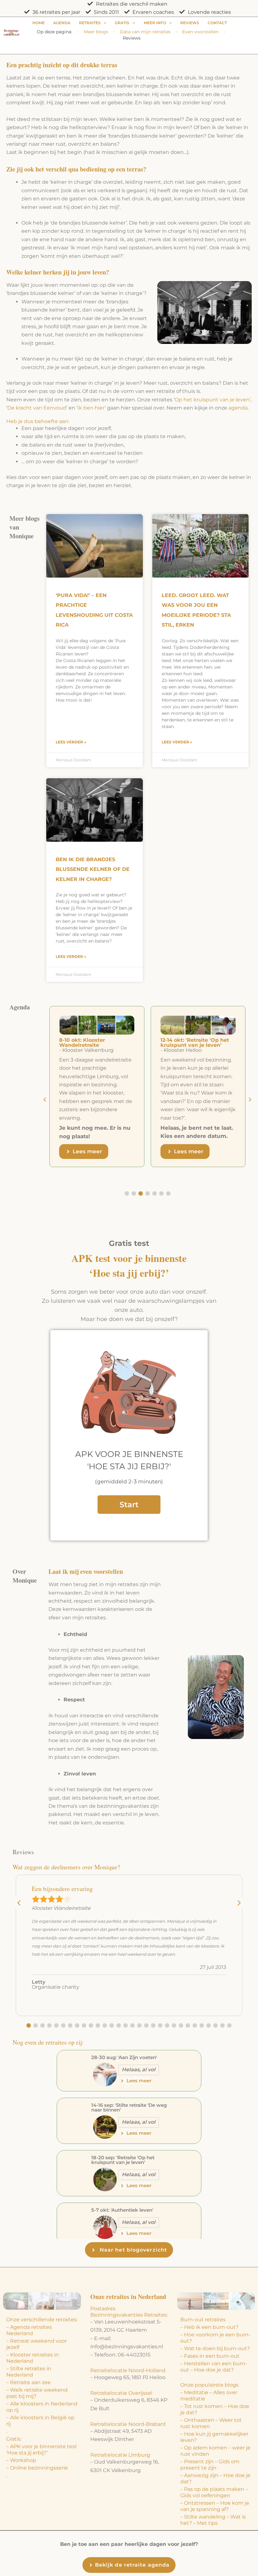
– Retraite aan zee (28, 2382)
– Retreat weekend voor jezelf (36, 2344)
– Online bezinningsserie (37, 2468)
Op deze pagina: (54, 32)
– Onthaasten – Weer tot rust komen (211, 2423)
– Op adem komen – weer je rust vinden (215, 2451)
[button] (250, 1100)
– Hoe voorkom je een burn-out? (215, 2338)
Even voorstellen (200, 32)
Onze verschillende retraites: (42, 2320)
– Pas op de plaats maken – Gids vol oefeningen (214, 2492)
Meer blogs (96, 32)
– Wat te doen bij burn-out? (215, 2348)
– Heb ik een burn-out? (209, 2327)
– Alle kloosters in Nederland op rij (42, 2407)
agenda (238, 408)
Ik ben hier (91, 408)
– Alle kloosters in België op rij (40, 2421)
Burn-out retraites (203, 2320)
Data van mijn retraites (145, 32)
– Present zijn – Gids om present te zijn (210, 2465)
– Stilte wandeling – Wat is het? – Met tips (213, 2520)
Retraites (90, 23)
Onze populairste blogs (209, 2385)
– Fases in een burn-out (210, 2356)
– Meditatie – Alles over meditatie (209, 2396)
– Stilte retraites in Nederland (29, 2372)
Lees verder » (71, 742)
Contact (217, 23)
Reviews (190, 23)
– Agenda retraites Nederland (29, 2330)
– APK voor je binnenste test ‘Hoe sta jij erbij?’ (42, 2450)
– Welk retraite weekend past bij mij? (37, 2393)
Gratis (122, 23)
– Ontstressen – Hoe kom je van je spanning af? (215, 2506)
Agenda (62, 23)
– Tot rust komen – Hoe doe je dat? (215, 2409)
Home (39, 23)
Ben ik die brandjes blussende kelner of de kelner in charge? (93, 869)
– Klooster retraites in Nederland (33, 2358)
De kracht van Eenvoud (37, 408)
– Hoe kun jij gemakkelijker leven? (214, 2437)
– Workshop (21, 2460)
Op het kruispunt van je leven (212, 400)
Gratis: (14, 2439)
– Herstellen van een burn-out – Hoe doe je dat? (214, 2367)
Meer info (155, 23)
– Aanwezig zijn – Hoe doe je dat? (215, 2478)
